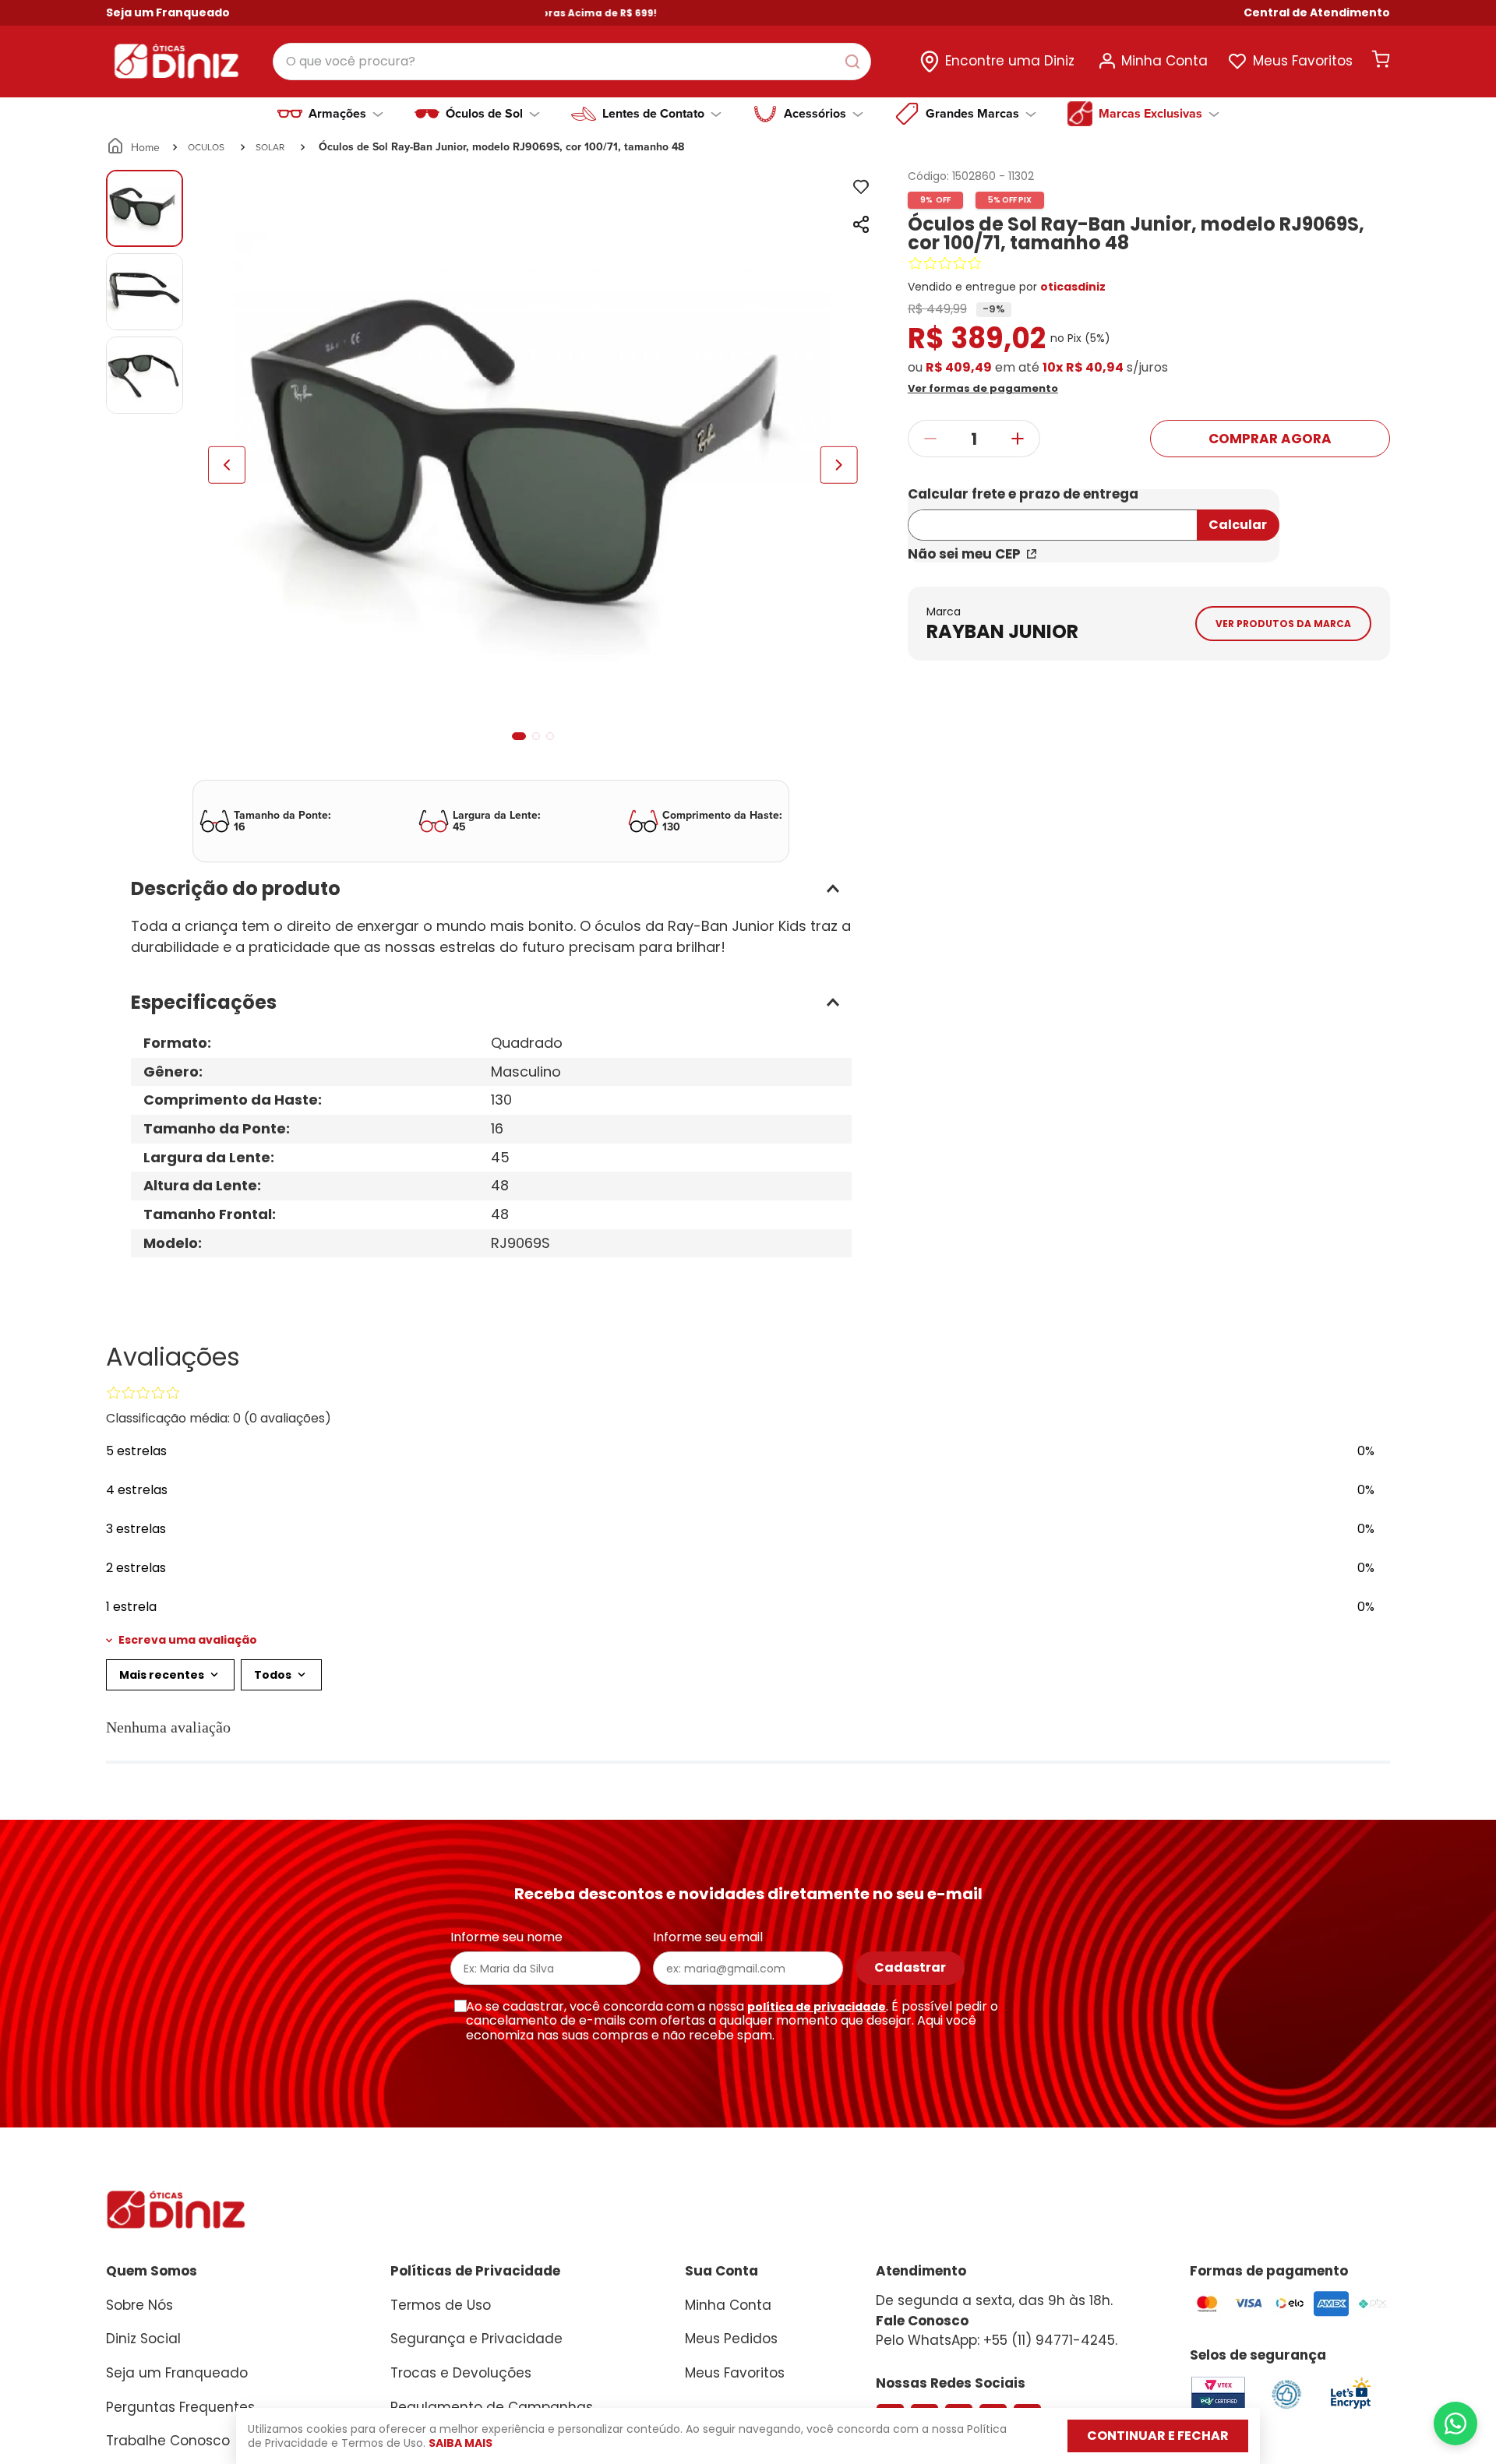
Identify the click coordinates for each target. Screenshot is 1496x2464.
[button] (1317, 13)
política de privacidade (817, 2007)
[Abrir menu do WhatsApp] (1455, 2423)
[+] (1018, 439)
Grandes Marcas (972, 114)
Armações (337, 114)
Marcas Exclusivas (1150, 114)
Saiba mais (460, 2443)
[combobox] (572, 62)
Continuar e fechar (1158, 2436)
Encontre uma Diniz (1010, 61)
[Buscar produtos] (856, 62)
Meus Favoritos (1303, 61)
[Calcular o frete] (1238, 525)
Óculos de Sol (484, 114)
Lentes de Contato (653, 114)
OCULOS (206, 147)
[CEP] (1052, 515)
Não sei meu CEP (964, 554)
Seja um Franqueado (168, 12)
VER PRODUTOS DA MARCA (1283, 624)
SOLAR (270, 147)
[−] (930, 439)
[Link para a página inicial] (134, 147)
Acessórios (815, 114)
